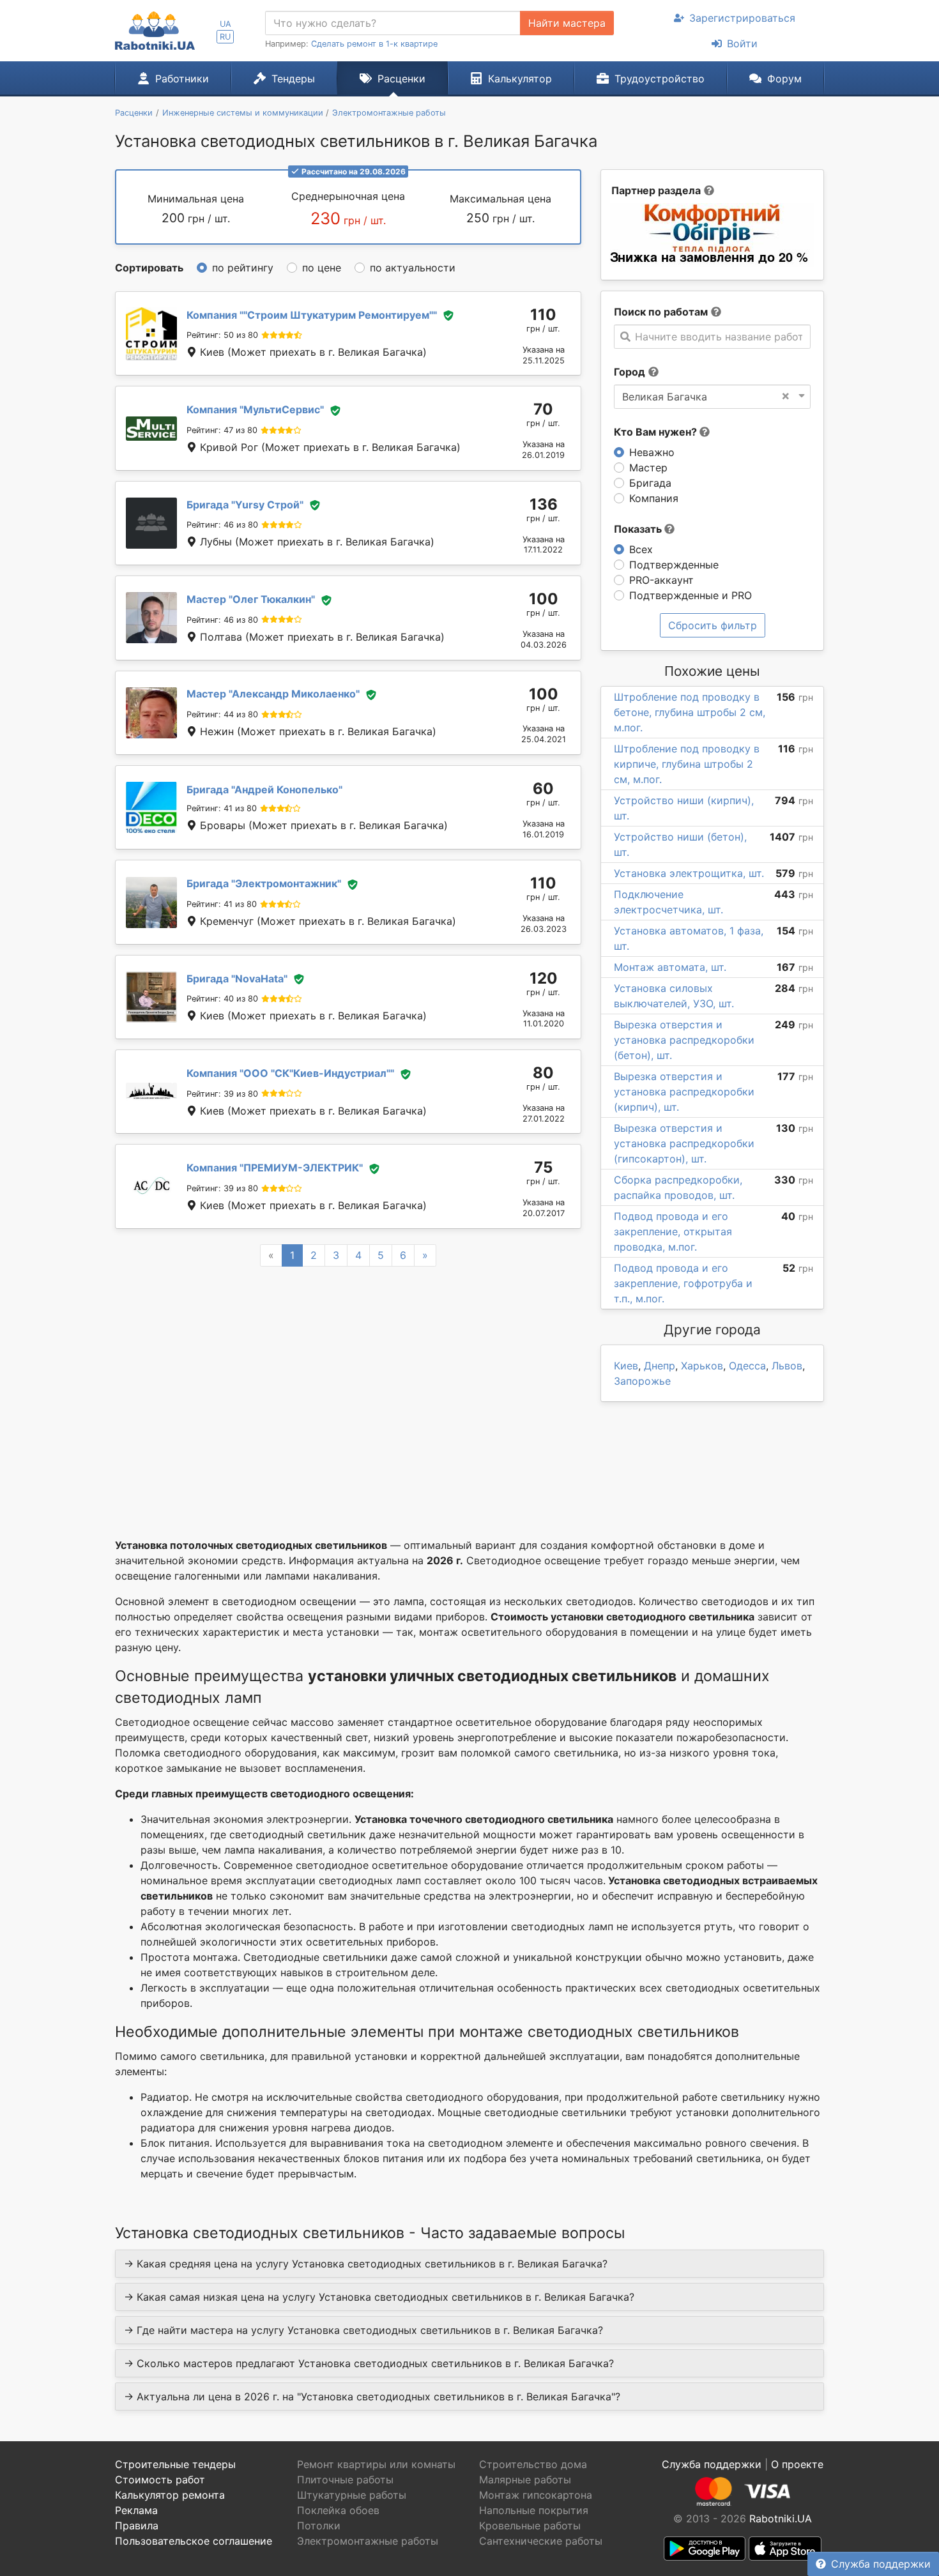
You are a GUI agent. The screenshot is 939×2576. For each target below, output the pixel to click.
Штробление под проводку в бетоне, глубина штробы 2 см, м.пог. (690, 712)
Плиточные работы (345, 2480)
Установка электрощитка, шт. (689, 873)
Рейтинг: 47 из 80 (222, 430)
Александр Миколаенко (273, 694)
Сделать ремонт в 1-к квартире (374, 44)
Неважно (652, 452)
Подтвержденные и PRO (691, 595)
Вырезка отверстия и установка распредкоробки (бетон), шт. (684, 1040)
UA (225, 24)
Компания (654, 498)
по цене (322, 268)
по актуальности (413, 268)
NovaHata (237, 979)
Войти (742, 43)
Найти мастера (567, 23)
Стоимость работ (160, 2480)
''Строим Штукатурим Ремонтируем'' (312, 315)
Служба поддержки (881, 2564)
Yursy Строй (245, 505)
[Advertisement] (348, 1387)
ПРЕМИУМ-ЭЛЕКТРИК (275, 1168)
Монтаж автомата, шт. (670, 967)
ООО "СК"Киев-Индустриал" (290, 1073)
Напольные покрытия (534, 2510)
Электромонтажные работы (368, 2541)
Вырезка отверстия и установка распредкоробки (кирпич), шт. (684, 1092)
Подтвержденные (674, 565)
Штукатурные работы (352, 2495)
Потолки (319, 2526)
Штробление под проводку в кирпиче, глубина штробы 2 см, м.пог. (687, 764)
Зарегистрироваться (742, 18)
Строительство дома (533, 2464)
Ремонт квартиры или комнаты (376, 2464)
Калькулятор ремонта (170, 2495)
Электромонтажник (264, 883)
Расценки (401, 79)
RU (225, 37)
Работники (182, 79)
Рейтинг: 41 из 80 (222, 808)
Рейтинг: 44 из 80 (222, 714)
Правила (137, 2526)
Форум (784, 79)
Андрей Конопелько (264, 789)
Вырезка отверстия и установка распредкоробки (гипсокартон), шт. (684, 1143)
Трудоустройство (660, 79)
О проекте (797, 2464)
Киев (626, 1366)
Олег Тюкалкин (251, 599)
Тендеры (293, 79)
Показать (639, 529)
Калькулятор (520, 79)
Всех (641, 549)
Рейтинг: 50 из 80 (222, 335)
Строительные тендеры (175, 2464)
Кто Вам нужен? (657, 432)
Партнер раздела (656, 190)
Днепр (660, 1366)
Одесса (747, 1366)
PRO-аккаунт (661, 580)
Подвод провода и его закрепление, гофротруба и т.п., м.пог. (683, 1283)
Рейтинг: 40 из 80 (222, 999)
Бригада (650, 483)
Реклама (136, 2510)
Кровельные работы (530, 2526)
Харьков (702, 1366)
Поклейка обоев (338, 2510)
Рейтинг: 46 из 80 (222, 525)
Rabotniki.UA (781, 2519)
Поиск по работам (661, 312)
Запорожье (642, 1381)
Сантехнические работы (541, 2541)
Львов (787, 1366)
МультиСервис (255, 409)
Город (630, 372)
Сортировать (149, 268)
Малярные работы (525, 2480)
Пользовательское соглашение (194, 2541)
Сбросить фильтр (713, 625)
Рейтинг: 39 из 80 (222, 1094)
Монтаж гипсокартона (536, 2495)
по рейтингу (243, 268)
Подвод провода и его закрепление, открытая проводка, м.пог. (673, 1231)
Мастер (648, 468)
